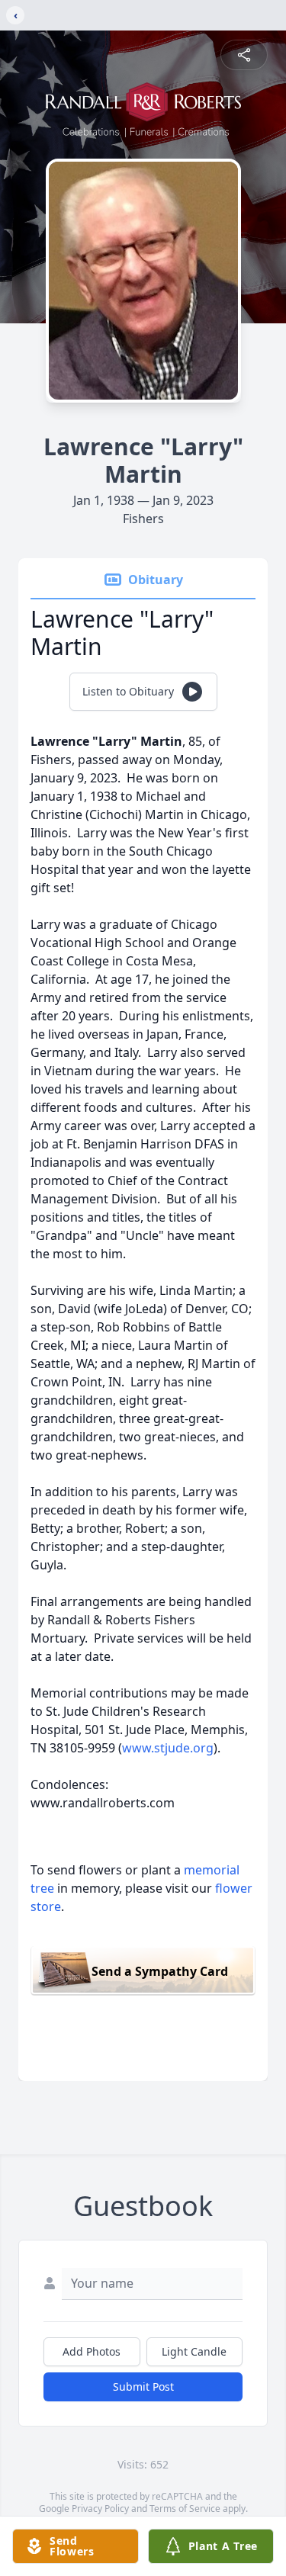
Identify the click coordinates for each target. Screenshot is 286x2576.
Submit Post (143, 2386)
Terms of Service (185, 2509)
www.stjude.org (168, 1748)
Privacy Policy (100, 2509)
